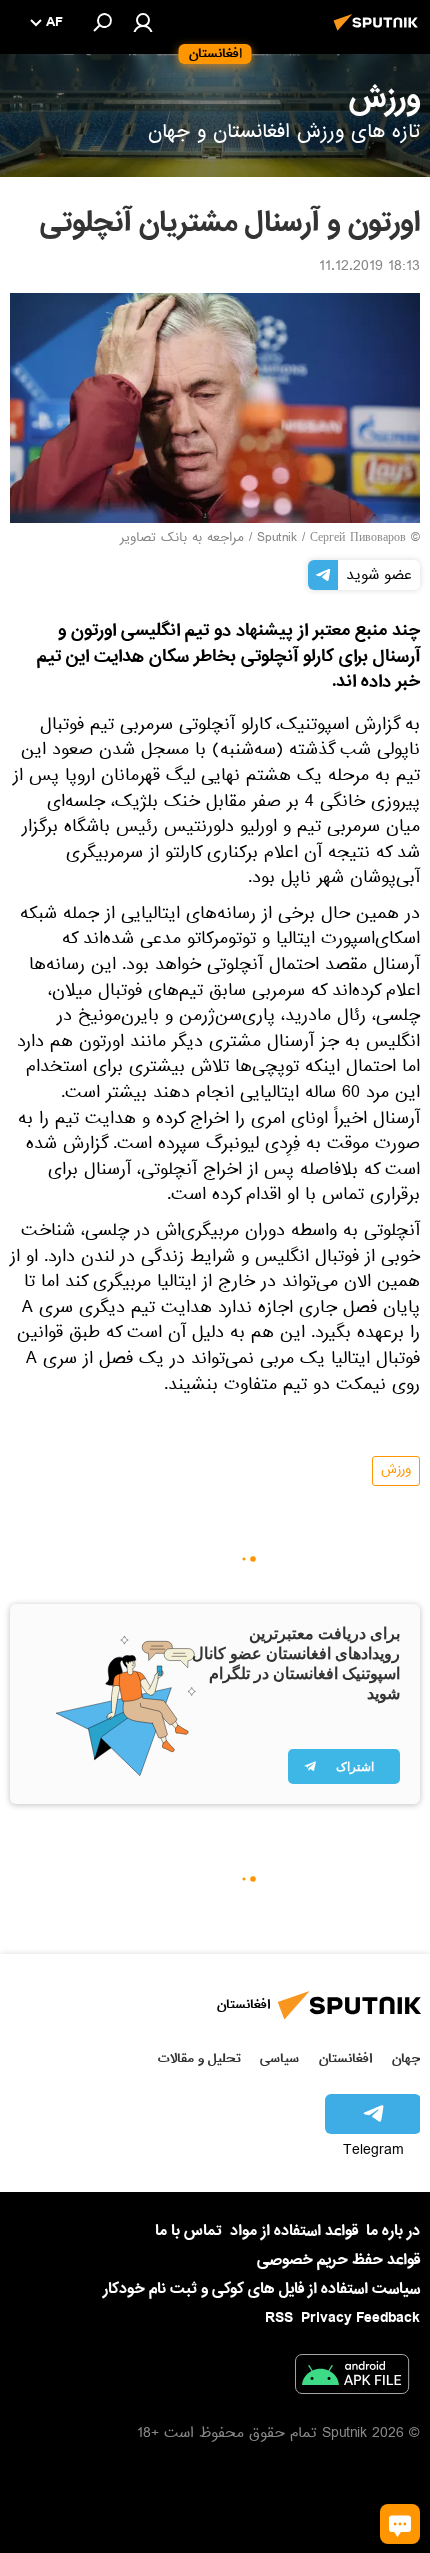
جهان (406, 2058)
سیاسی (279, 2058)
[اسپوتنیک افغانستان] (379, 33)
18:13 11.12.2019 (369, 268)
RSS (279, 2318)
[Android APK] (352, 2378)
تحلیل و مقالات (199, 2058)
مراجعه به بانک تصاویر (182, 539)
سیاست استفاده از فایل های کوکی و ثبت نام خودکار (261, 2289)
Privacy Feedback (360, 2318)
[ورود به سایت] (143, 22)
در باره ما (393, 2231)
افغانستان (345, 2058)
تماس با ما (188, 2231)
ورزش (396, 1471)
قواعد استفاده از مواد (294, 2231)
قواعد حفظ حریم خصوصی (338, 2260)
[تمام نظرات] (400, 2524)
